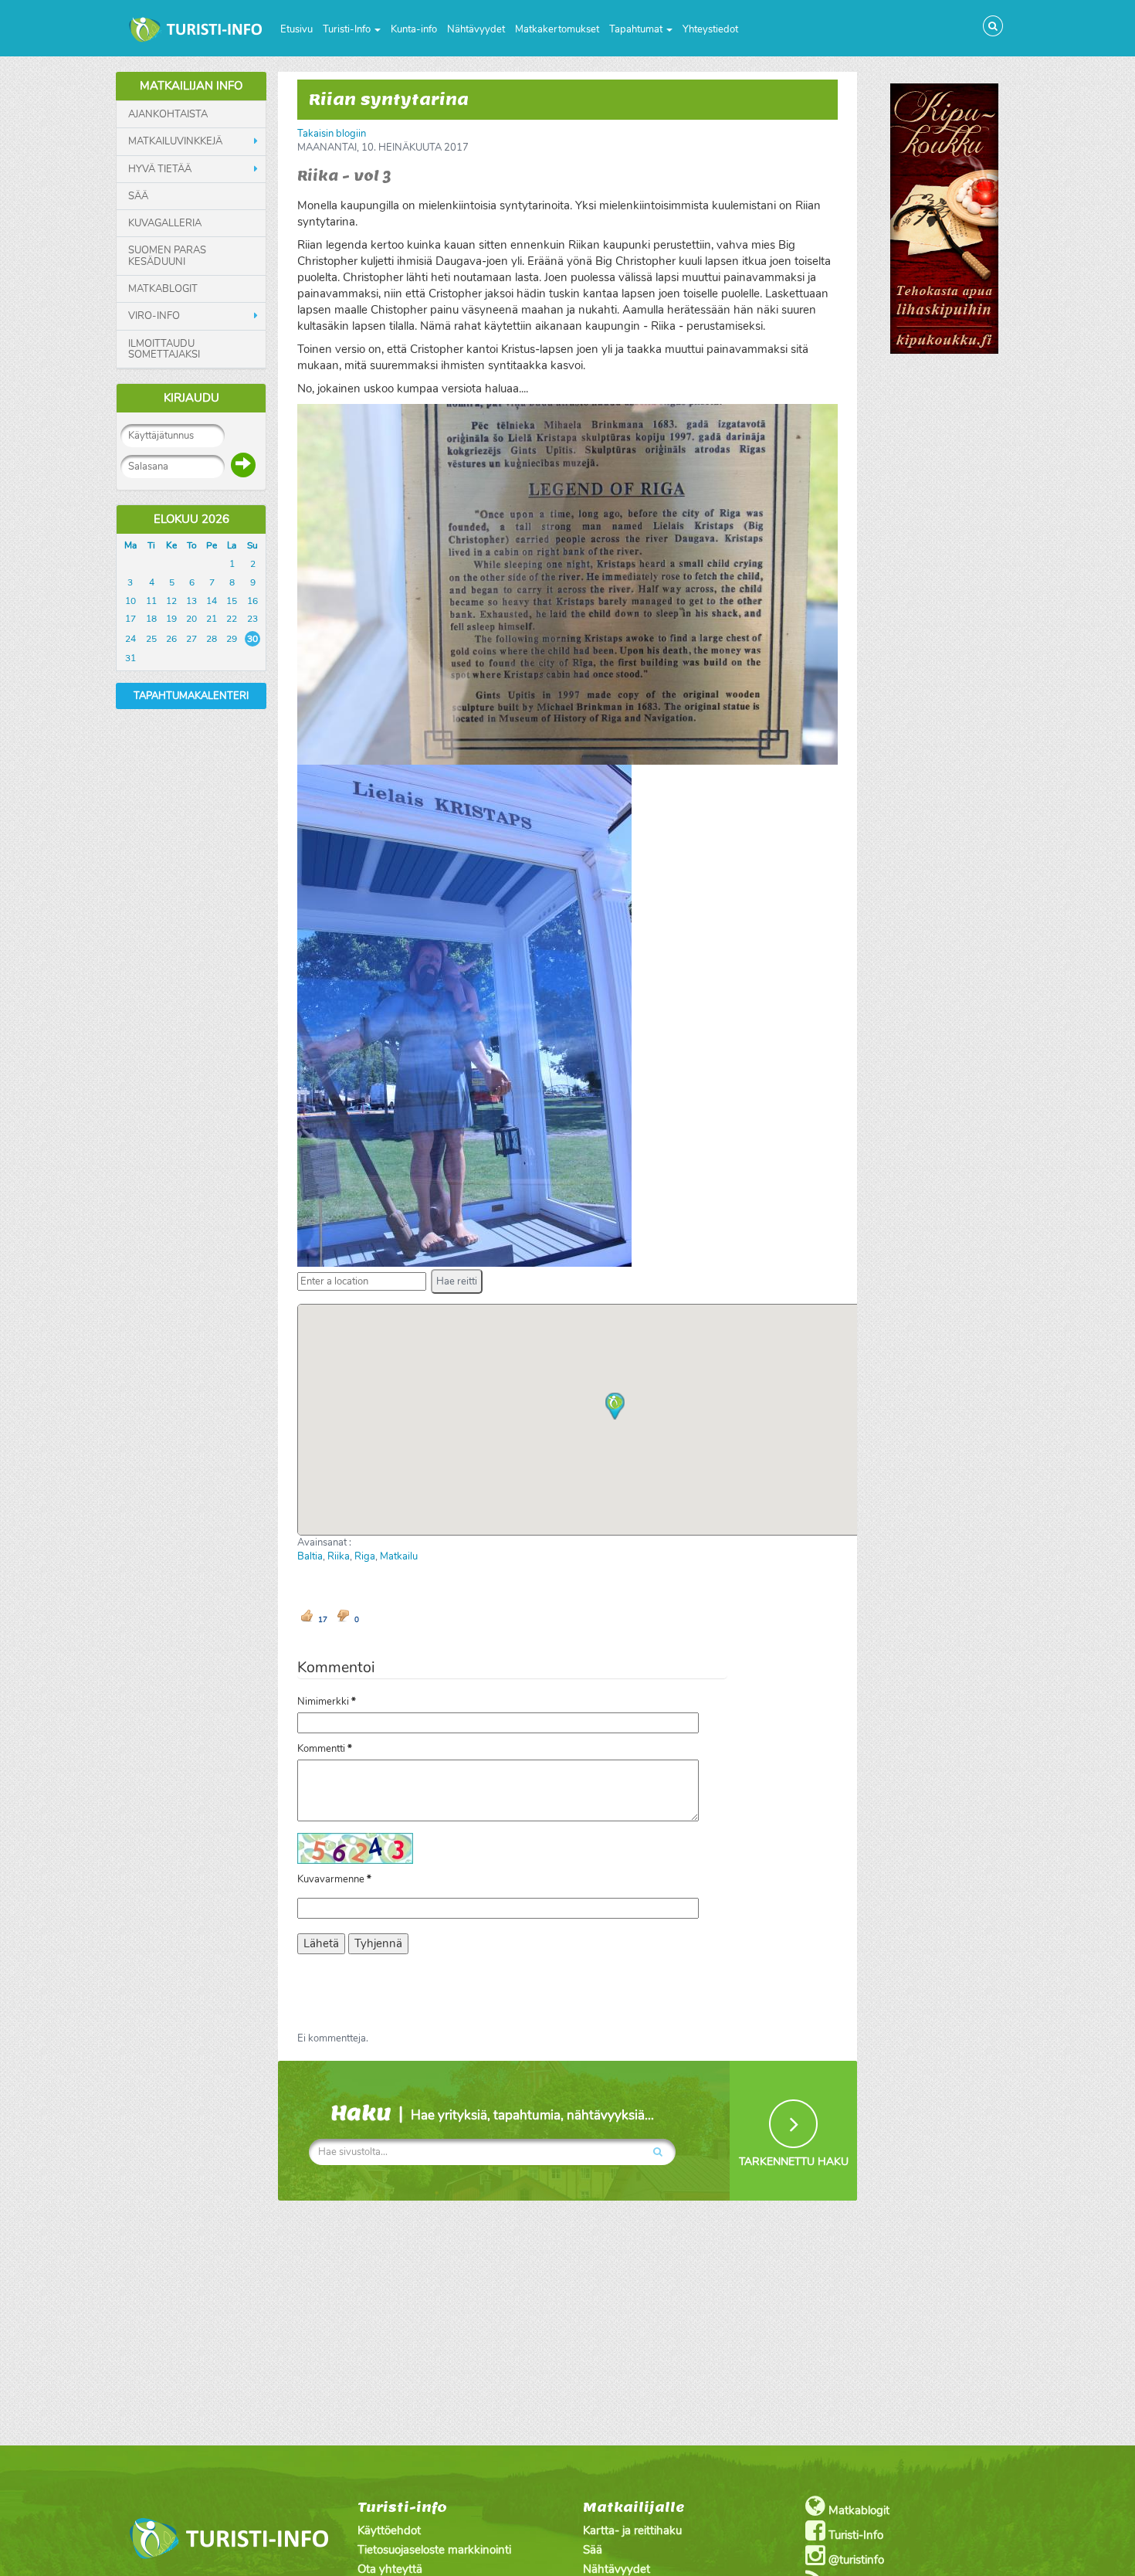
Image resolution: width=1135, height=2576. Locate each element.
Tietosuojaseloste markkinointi (434, 2550)
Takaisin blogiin (332, 134)
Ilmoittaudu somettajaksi (164, 350)
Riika (339, 1556)
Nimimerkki (327, 1702)
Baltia (310, 1556)
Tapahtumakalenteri (191, 696)
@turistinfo (855, 2560)
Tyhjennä (378, 1943)
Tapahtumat (637, 29)
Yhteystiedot (710, 29)
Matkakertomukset (557, 29)
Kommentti (325, 1749)
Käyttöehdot (389, 2530)
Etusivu (296, 29)
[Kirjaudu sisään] (243, 465)
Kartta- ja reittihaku (632, 2530)
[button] (457, 1281)
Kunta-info (414, 29)
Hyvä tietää (160, 169)
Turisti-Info (348, 29)
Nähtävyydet (476, 29)
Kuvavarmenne (334, 1879)
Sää (138, 196)
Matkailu (399, 1556)
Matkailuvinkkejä (175, 141)
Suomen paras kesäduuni (167, 256)
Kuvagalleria (165, 223)
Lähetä (321, 1943)
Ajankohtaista (168, 114)
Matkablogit (163, 289)
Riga (365, 1556)
